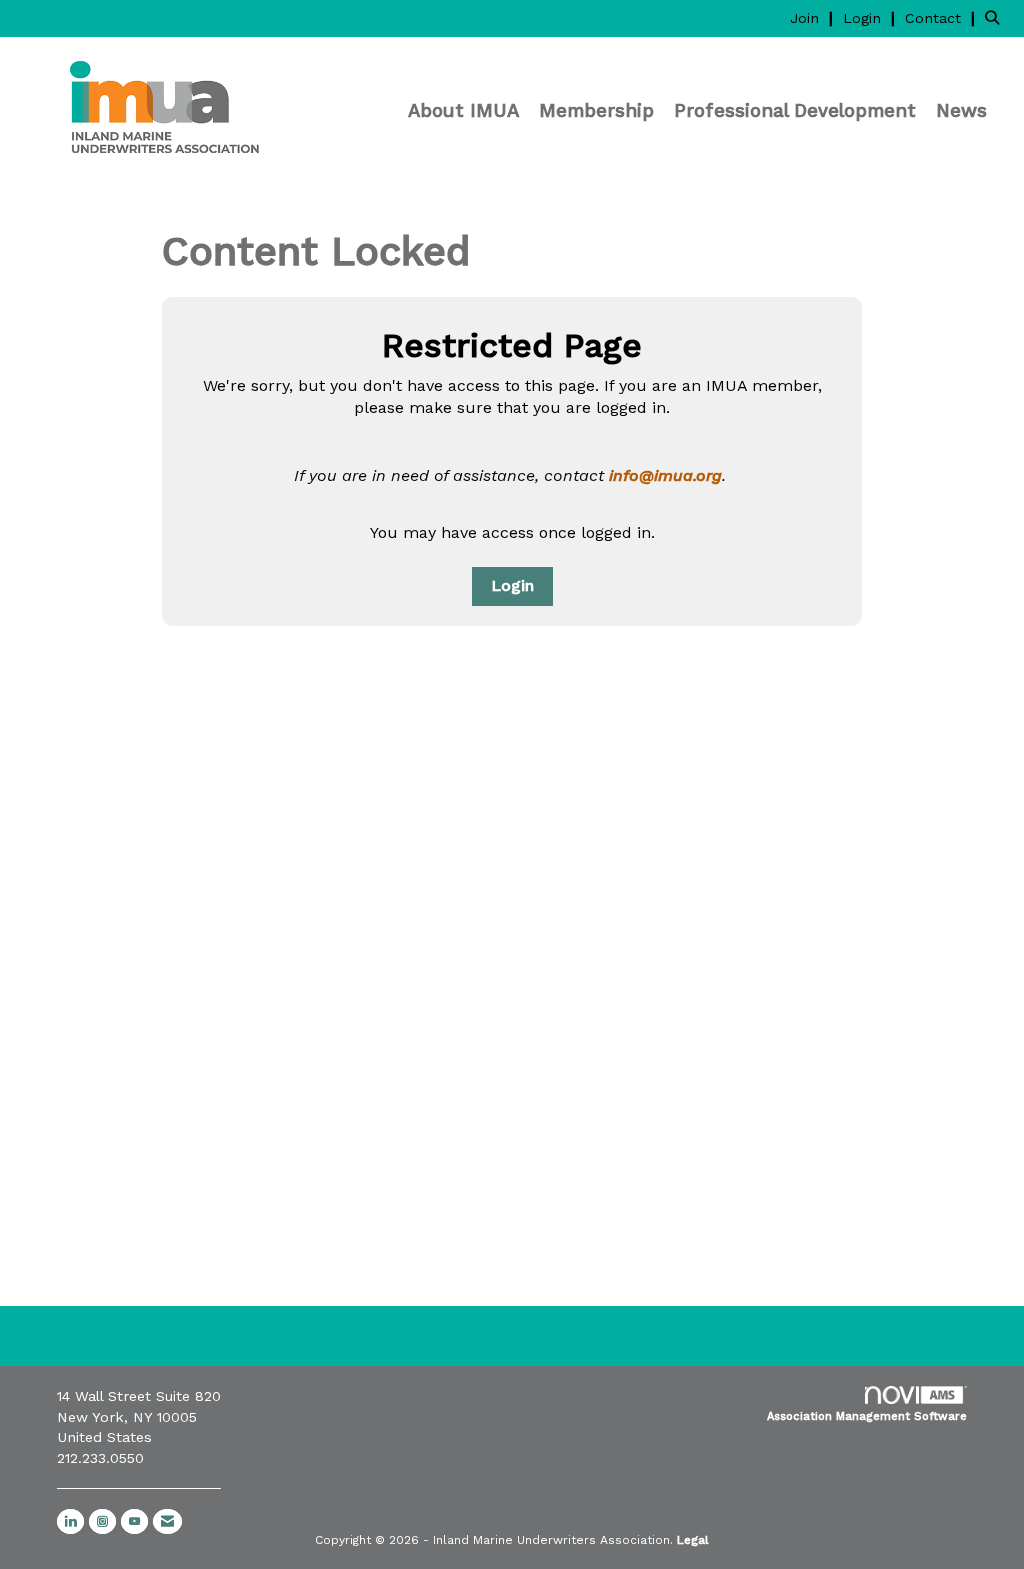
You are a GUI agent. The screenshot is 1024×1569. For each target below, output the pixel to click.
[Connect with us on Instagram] (102, 1521)
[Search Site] (997, 17)
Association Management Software (867, 1416)
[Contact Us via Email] (167, 1521)
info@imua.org (665, 475)
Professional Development (795, 111)
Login (512, 585)
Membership (596, 111)
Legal (693, 1540)
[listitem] (814, 17)
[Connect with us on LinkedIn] (70, 1521)
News (961, 111)
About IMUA (463, 111)
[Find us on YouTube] (134, 1521)
